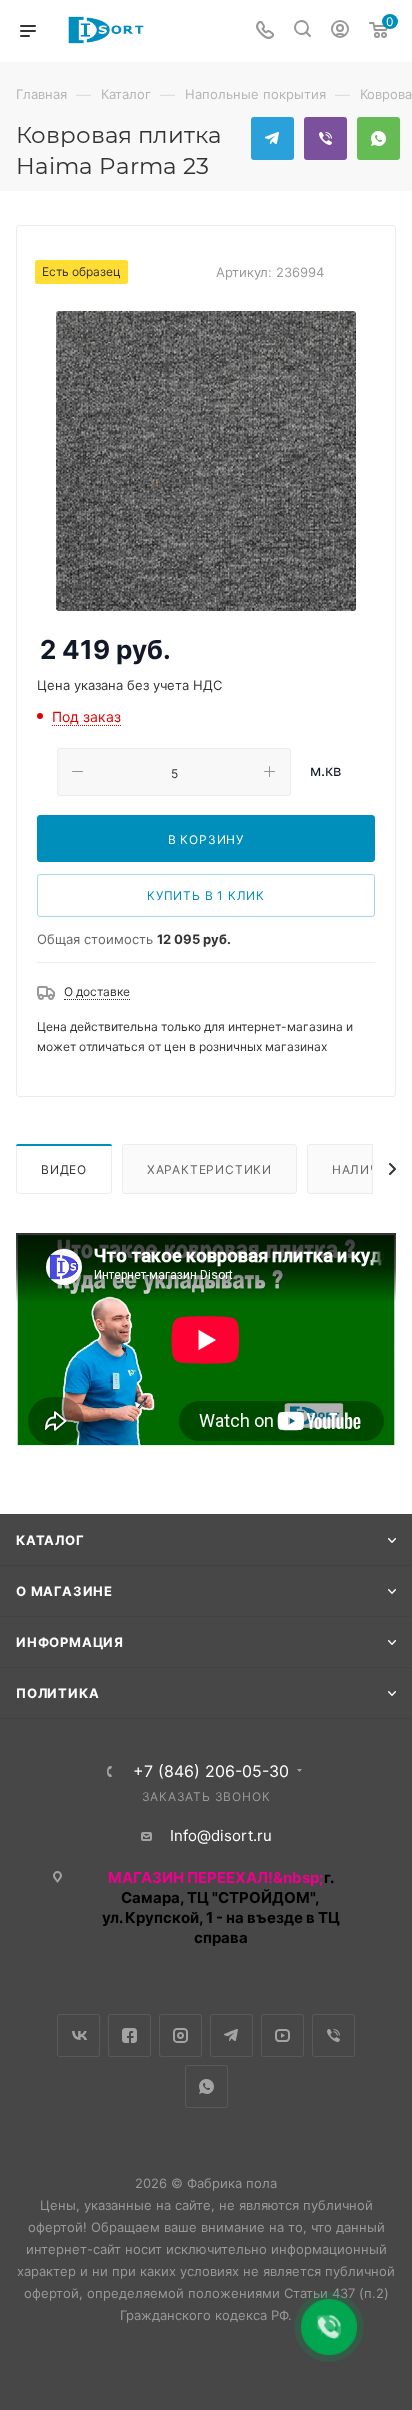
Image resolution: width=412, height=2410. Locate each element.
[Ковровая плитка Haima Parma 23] (206, 461)
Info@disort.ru (221, 1835)
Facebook (129, 2035)
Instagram (180, 2035)
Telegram (272, 138)
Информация (70, 1642)
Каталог (50, 1540)
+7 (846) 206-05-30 (211, 1771)
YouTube (282, 2035)
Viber (325, 138)
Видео (64, 1169)
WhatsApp (378, 138)
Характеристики (209, 1169)
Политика (57, 1693)
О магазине (64, 1591)
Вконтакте (78, 2035)
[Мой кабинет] (340, 31)
